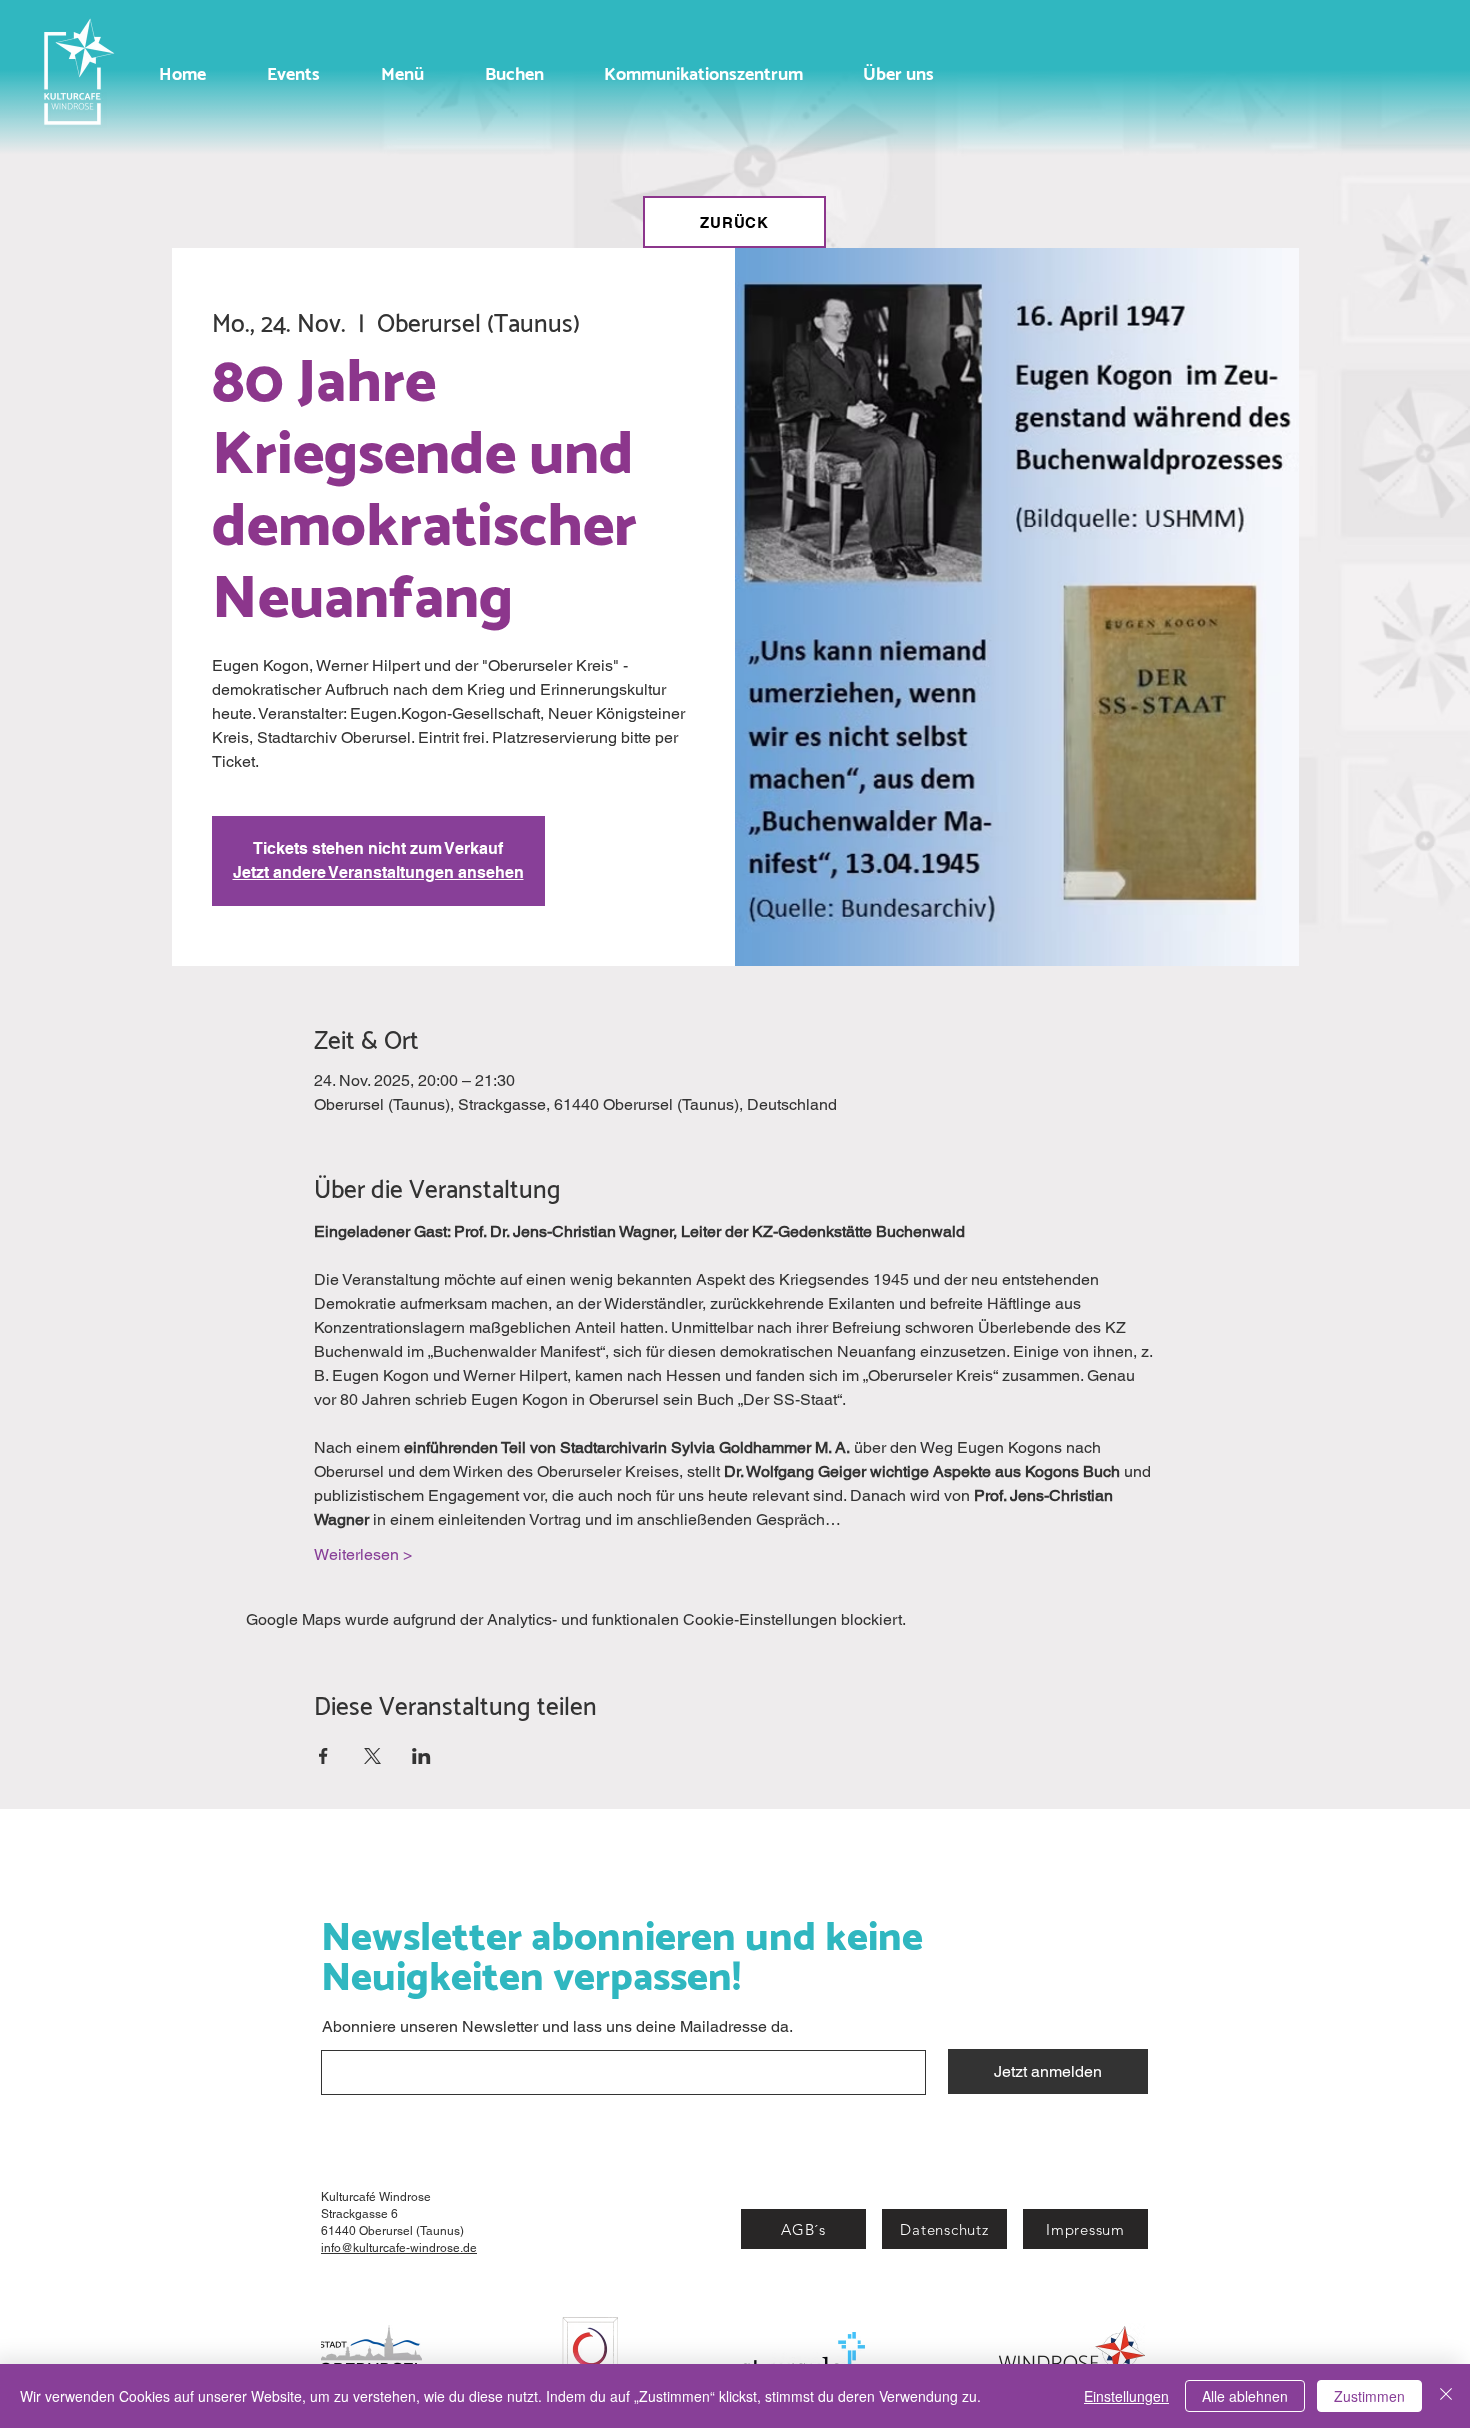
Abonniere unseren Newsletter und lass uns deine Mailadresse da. (557, 2027)
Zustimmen (1369, 2396)
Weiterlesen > (363, 1554)
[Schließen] (1446, 2396)
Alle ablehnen (1245, 2396)
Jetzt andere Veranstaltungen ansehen (378, 872)
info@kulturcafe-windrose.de (399, 2248)
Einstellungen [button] (1126, 2396)
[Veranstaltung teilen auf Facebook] (323, 1756)
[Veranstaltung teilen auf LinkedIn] (421, 1756)
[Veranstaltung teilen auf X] (372, 1756)
